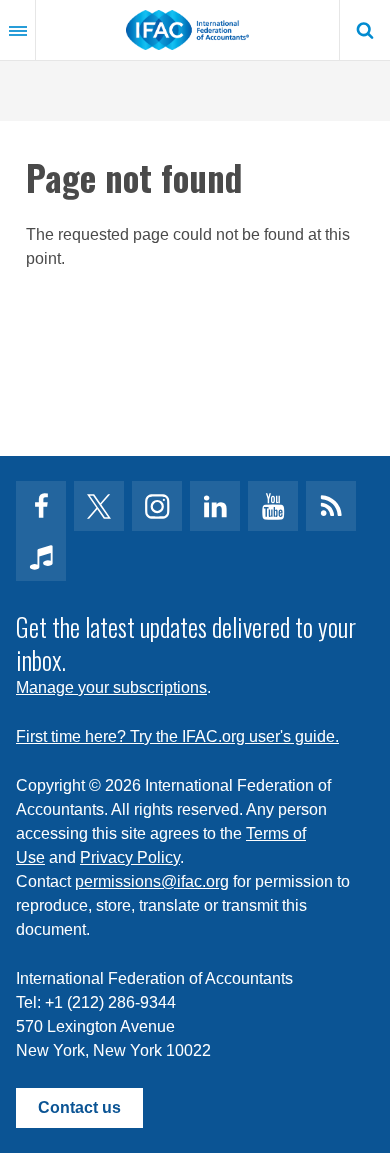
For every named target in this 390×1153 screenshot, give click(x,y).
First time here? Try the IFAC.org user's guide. (177, 736)
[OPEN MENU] (18, 30)
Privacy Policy (130, 857)
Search (365, 30)
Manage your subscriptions (111, 687)
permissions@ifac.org (152, 881)
